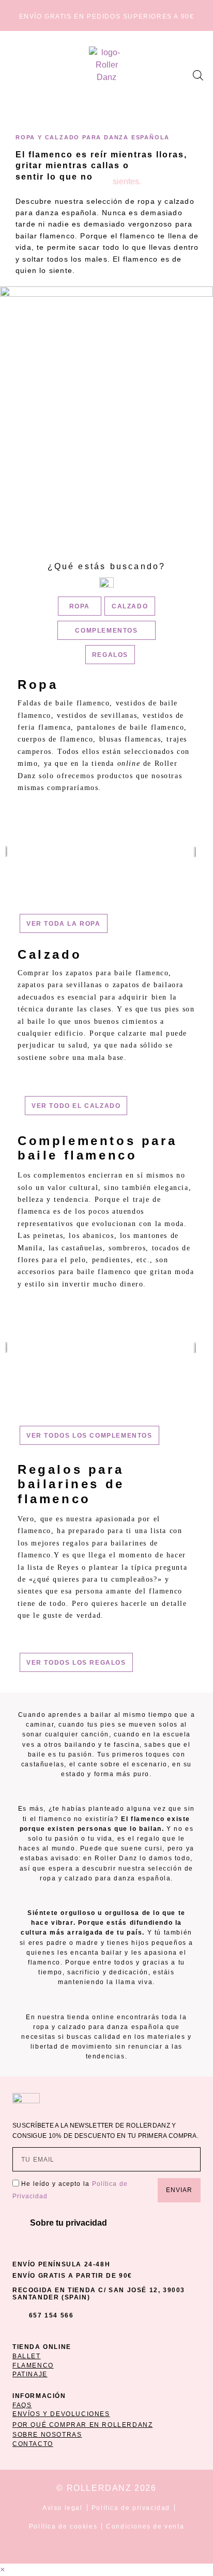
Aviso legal (63, 2508)
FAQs (22, 2405)
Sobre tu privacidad (69, 2223)
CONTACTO (33, 2444)
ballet (27, 2356)
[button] (20, 75)
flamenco (33, 2365)
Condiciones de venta (145, 2526)
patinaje (30, 2374)
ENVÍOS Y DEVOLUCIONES (61, 2414)
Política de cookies (63, 2526)
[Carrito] (181, 73)
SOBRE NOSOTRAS (47, 2435)
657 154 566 (51, 2315)
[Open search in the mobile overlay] (198, 75)
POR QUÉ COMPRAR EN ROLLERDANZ (82, 2425)
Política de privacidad (131, 2508)
